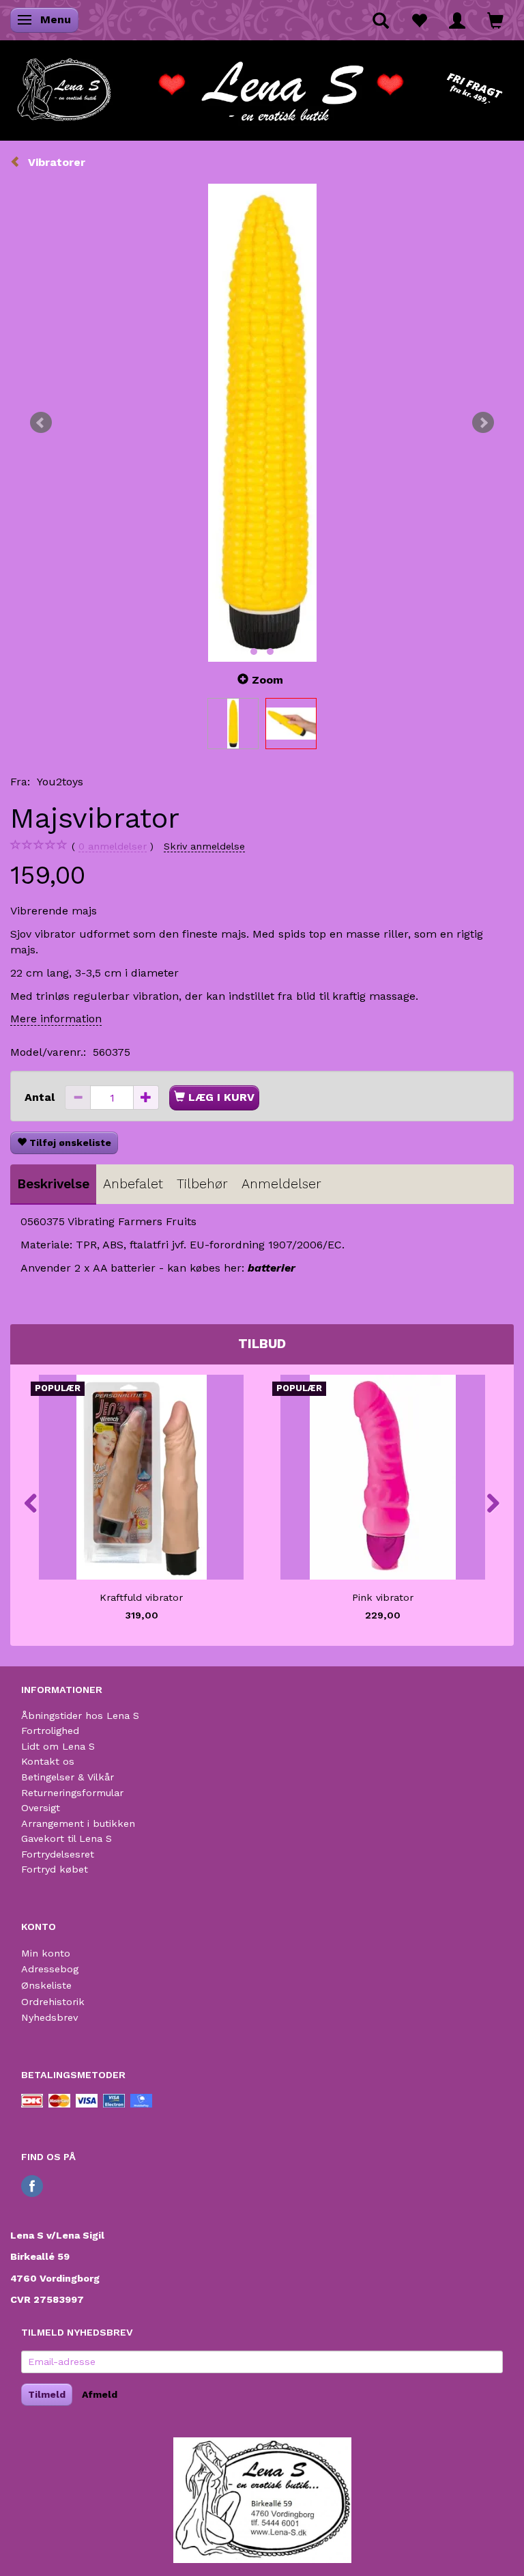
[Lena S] (262, 85)
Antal (41, 1097)
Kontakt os (48, 1761)
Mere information (56, 1019)
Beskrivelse (53, 1184)
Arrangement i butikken (78, 1823)
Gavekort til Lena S (67, 1838)
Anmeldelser (281, 1184)
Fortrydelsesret (58, 1854)
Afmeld (100, 2394)
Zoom (267, 680)
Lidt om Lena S (58, 1746)
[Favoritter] (419, 20)
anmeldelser (113, 846)
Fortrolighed (50, 1731)
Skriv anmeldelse (204, 846)
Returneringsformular (72, 1793)
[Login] (457, 20)
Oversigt (41, 1808)
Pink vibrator (383, 1597)
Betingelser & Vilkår (68, 1777)
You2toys (60, 782)
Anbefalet (133, 1184)
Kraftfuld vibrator (141, 1597)
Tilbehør (202, 1184)
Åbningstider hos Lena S (80, 1716)
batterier (272, 1268)
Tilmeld (47, 2394)
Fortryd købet (55, 1869)
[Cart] (495, 20)
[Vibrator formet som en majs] (262, 423)
